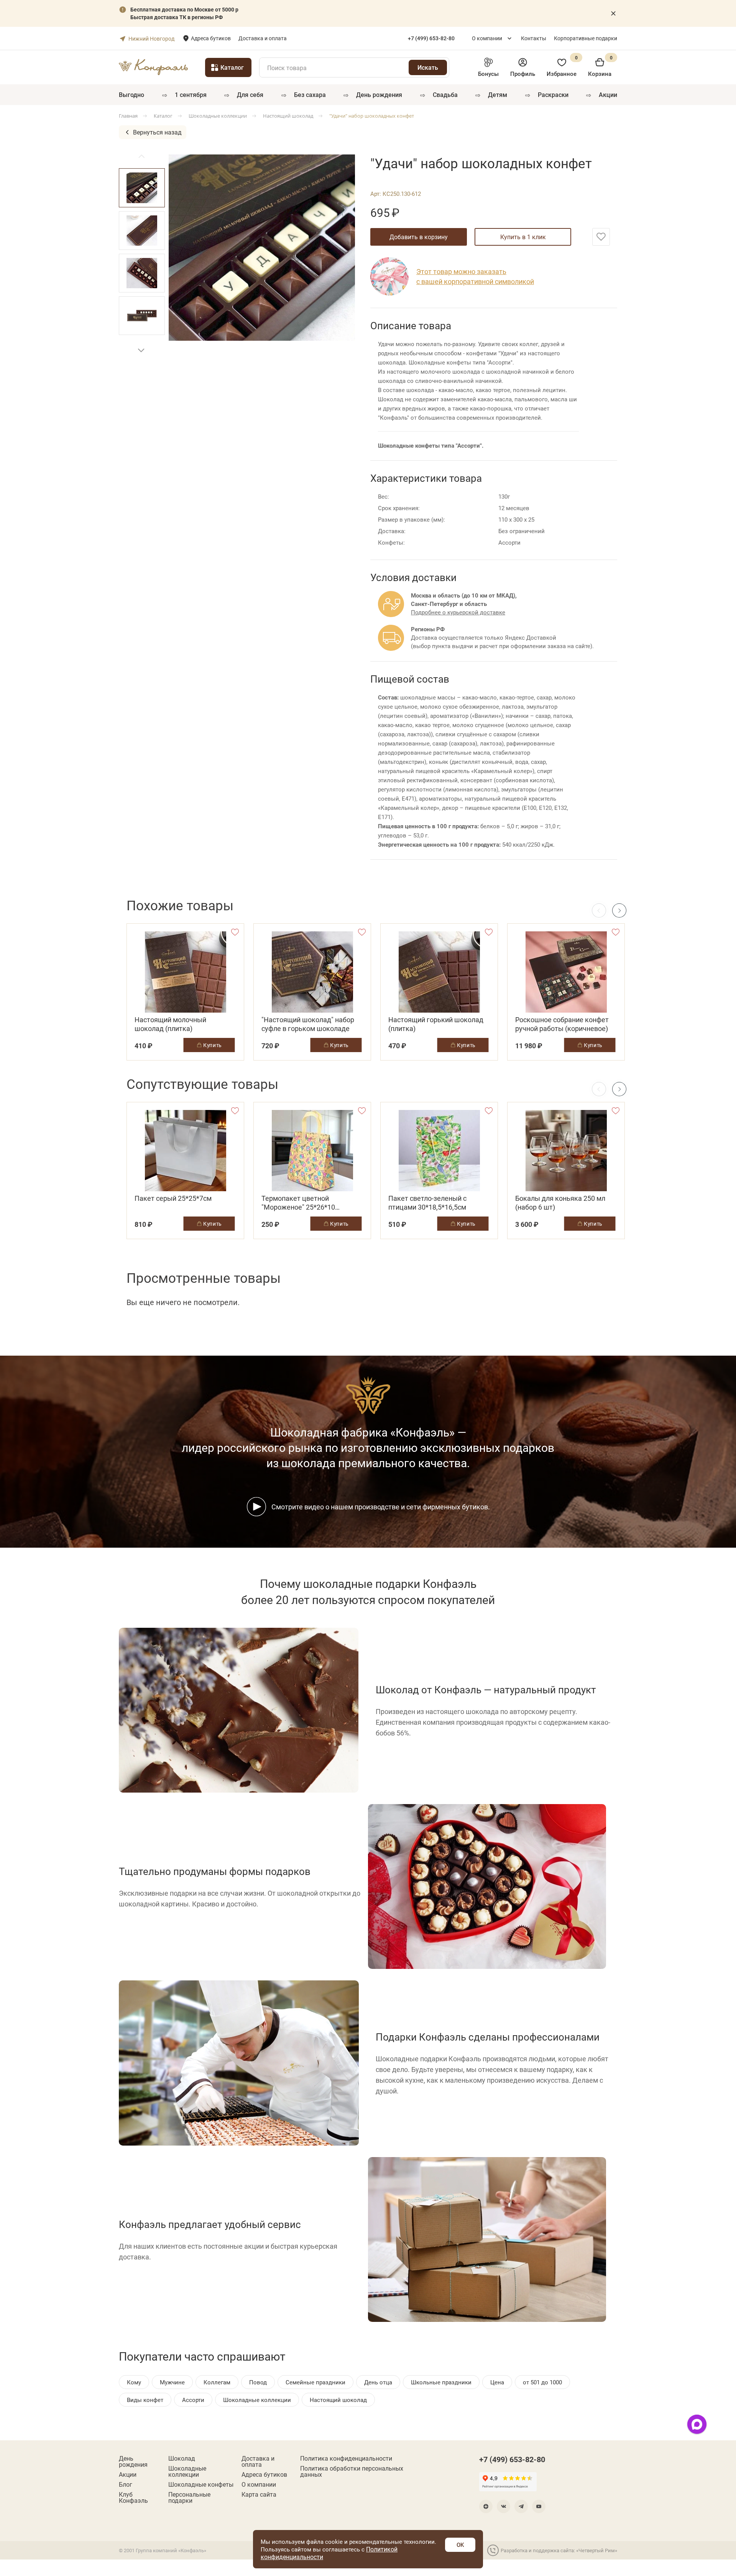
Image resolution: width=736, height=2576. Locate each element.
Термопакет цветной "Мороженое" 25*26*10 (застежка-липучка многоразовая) (298, 1203)
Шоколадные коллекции (187, 2471)
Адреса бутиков (211, 38)
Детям (498, 94)
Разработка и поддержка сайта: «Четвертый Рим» (559, 2550)
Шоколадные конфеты (201, 2484)
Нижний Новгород (151, 39)
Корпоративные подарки (586, 38)
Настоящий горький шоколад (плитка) (436, 1024)
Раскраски (553, 94)
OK (460, 2545)
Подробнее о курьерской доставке (458, 612)
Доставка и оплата (263, 38)
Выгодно (131, 94)
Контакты (534, 38)
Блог (126, 2484)
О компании (487, 38)
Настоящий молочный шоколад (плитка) (170, 1024)
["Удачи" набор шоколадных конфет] (262, 248)
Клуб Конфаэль (133, 2497)
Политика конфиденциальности (346, 2458)
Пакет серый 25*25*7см (173, 1198)
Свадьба (445, 94)
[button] (141, 350)
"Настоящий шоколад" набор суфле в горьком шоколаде (308, 1024)
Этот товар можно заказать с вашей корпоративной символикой (475, 276)
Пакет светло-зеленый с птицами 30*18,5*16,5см (427, 1203)
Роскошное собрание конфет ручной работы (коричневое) (562, 1024)
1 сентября (191, 94)
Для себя (250, 94)
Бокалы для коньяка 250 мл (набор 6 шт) (560, 1203)
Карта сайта (259, 2494)
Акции (608, 94)
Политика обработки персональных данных (352, 2471)
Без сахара (310, 94)
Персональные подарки (189, 2497)
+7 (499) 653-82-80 (512, 2459)
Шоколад (182, 2458)
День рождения (379, 94)
